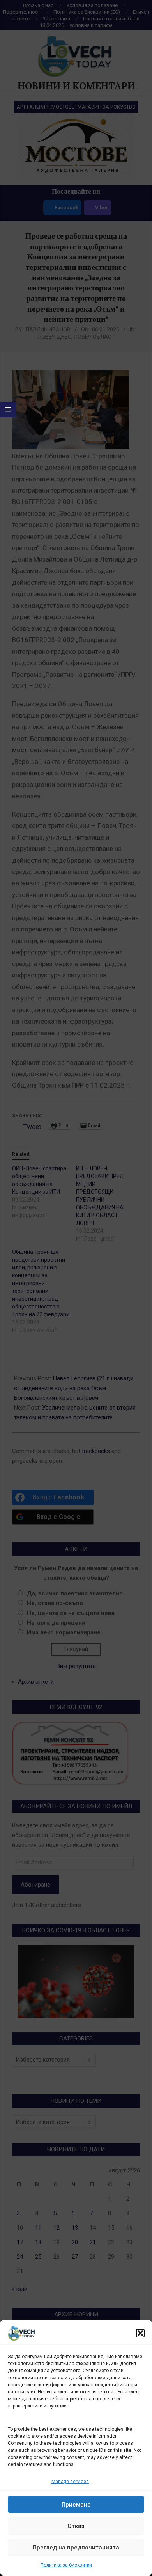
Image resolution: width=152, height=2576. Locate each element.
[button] (140, 2333)
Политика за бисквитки (66, 2565)
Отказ (76, 2526)
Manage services (70, 2482)
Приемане (76, 2505)
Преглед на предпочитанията (76, 2548)
